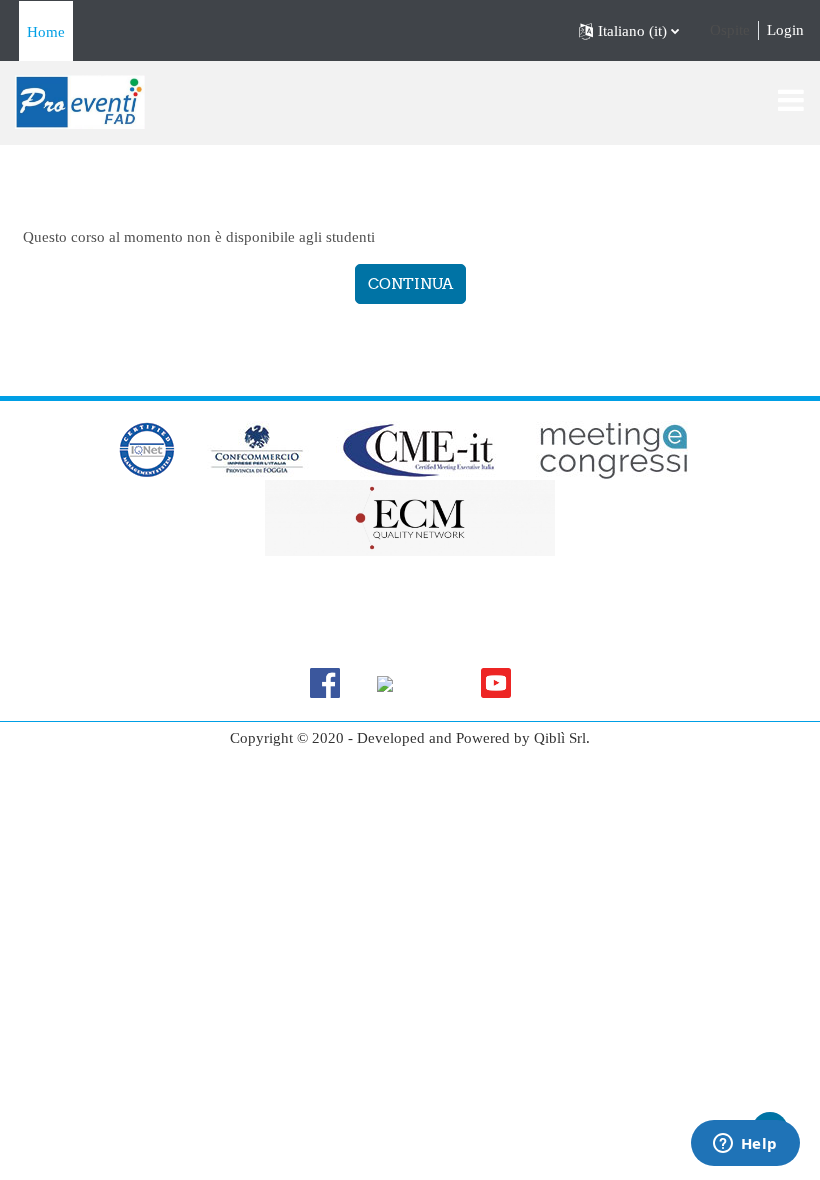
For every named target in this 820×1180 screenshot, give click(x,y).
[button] (629, 31)
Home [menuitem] (46, 32)
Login (785, 30)
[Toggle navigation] (791, 100)
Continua (410, 283)
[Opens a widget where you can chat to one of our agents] (745, 1145)
